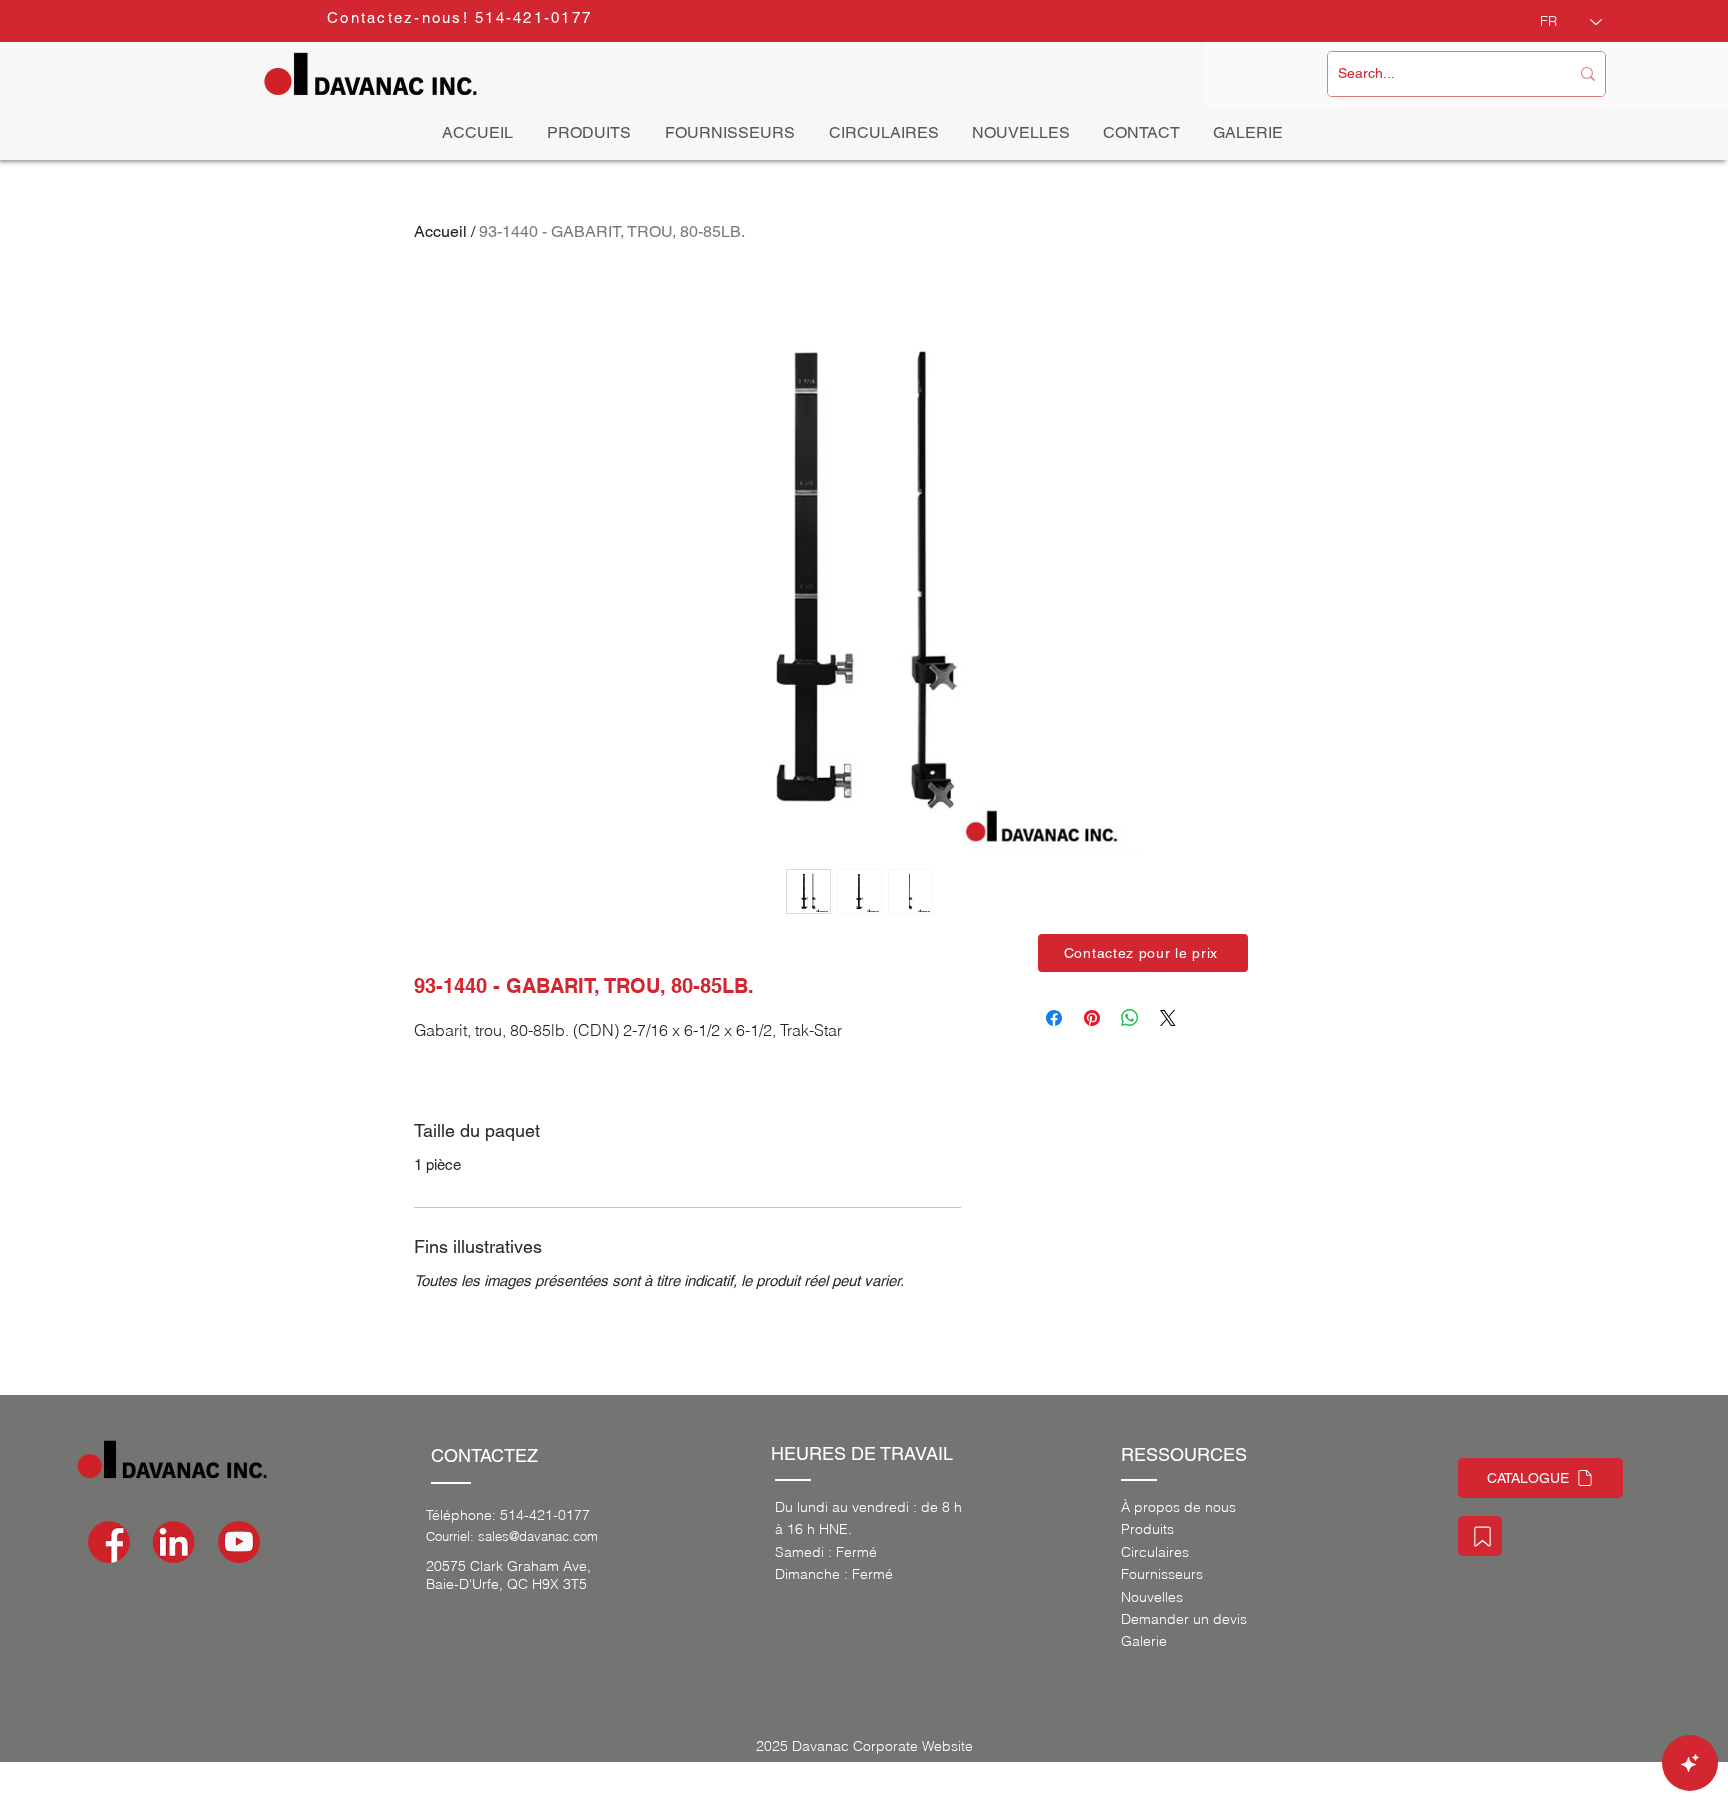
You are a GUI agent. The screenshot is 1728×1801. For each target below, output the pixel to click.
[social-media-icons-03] (239, 1542)
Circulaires (1155, 1552)
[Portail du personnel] (1480, 1536)
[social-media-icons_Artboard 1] (174, 1542)
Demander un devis (1184, 1619)
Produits (1147, 1529)
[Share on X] (1168, 1018)
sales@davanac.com (538, 1536)
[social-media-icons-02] (109, 1542)
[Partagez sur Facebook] (1054, 1018)
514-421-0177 (545, 1515)
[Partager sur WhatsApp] (1130, 1018)
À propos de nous (1178, 1507)
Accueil (440, 231)
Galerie (1144, 1641)
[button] (1143, 953)
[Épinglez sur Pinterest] (1092, 1018)
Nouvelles (1152, 1597)
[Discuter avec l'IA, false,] (1690, 1763)
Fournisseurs (1162, 1574)
